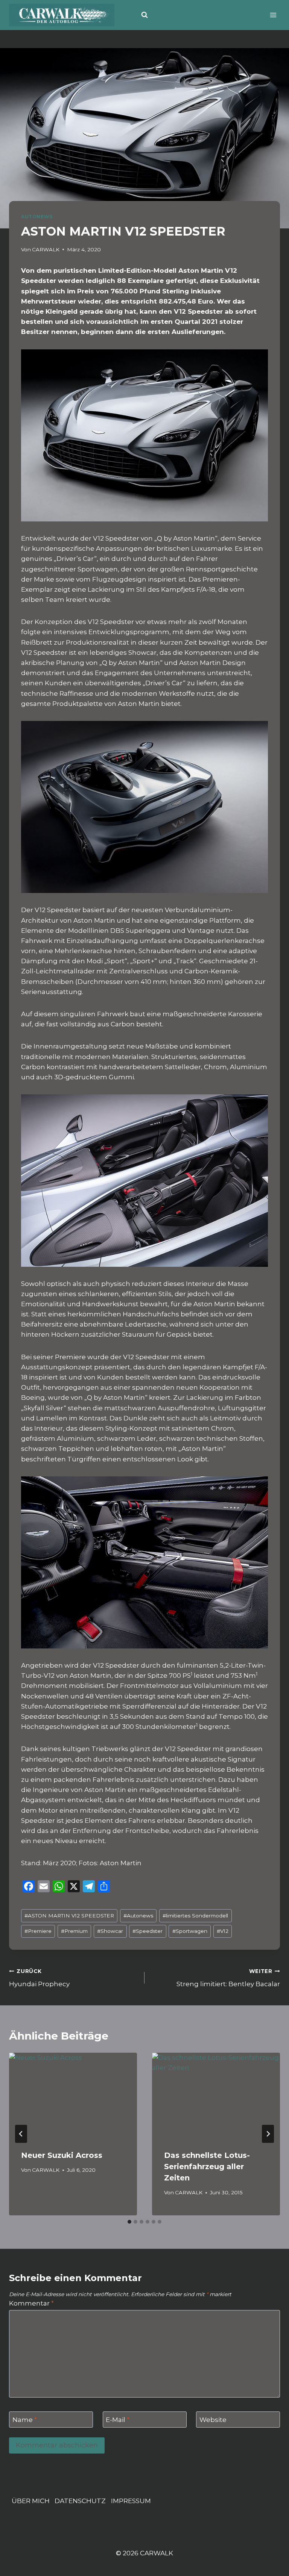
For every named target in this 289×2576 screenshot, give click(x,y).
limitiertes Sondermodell (195, 1916)
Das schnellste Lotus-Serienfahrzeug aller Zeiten (207, 2167)
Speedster (148, 1931)
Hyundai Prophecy (39, 1978)
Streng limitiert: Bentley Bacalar (228, 1978)
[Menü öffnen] (273, 15)
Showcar (110, 1931)
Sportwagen (190, 1931)
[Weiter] (268, 2134)
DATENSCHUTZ (80, 2501)
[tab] (129, 2222)
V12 (223, 1931)
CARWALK (46, 249)
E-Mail (118, 2420)
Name (25, 2420)
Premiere (38, 1931)
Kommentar (31, 2303)
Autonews (138, 1916)
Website (213, 2420)
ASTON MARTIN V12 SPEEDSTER (69, 1916)
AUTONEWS (37, 217)
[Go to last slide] (21, 2134)
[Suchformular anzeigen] (144, 15)
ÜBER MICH (31, 2501)
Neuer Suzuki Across (62, 2155)
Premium (74, 1931)
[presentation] (73, 2095)
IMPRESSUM (131, 2501)
